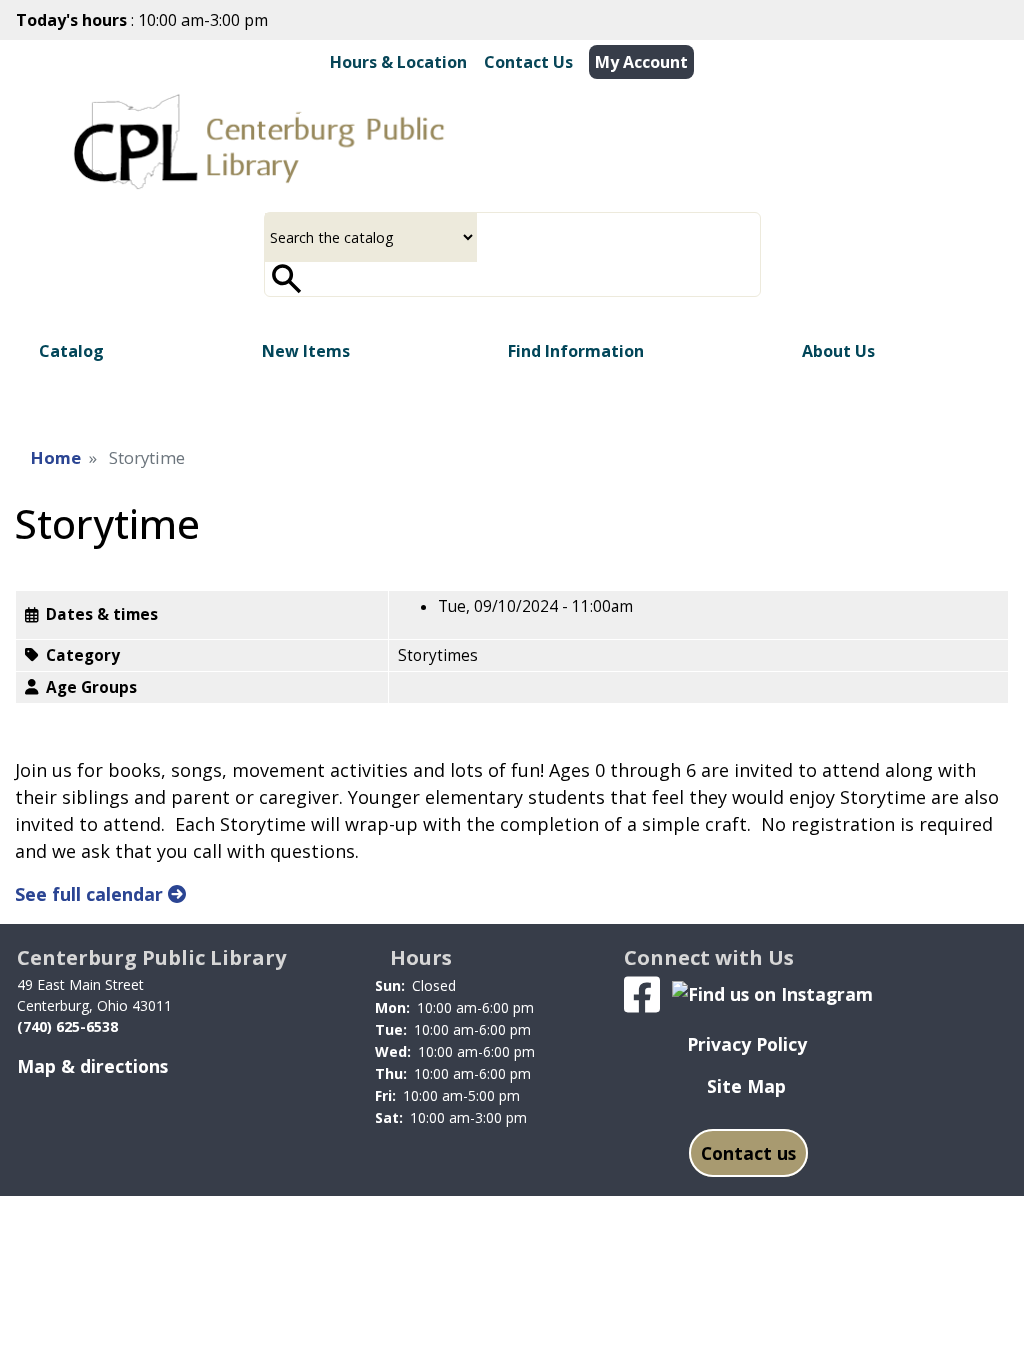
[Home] (259, 141)
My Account (641, 62)
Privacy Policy (747, 1044)
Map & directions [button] (92, 1066)
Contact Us (528, 62)
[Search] (287, 279)
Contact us (748, 1153)
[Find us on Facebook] (642, 992)
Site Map (746, 1086)
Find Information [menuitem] (576, 351)
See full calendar (91, 894)
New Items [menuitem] (306, 351)
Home (56, 457)
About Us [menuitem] (838, 351)
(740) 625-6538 (67, 1026)
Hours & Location (398, 62)
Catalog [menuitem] (71, 351)
